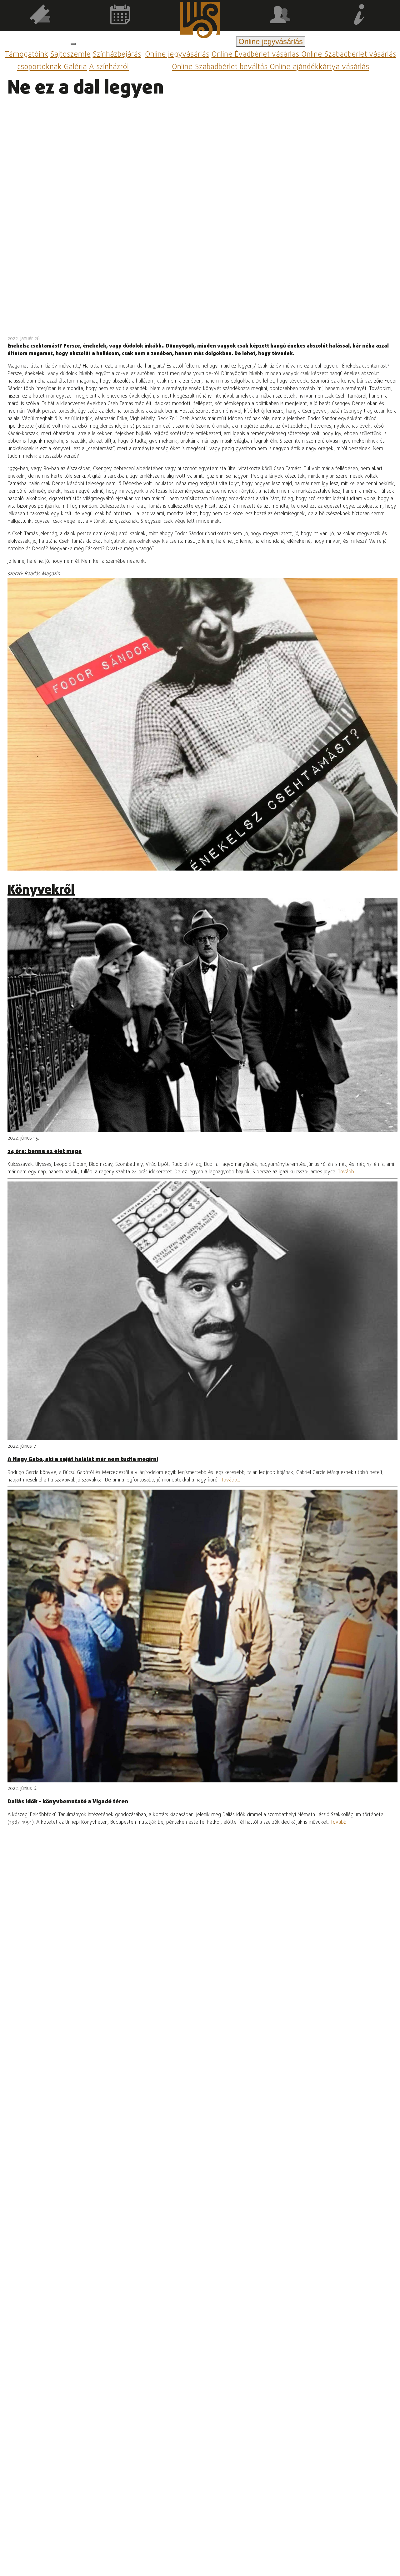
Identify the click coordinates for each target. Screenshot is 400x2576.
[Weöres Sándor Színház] (200, 21)
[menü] (73, 44)
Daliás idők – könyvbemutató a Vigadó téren (68, 1802)
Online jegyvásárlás (177, 55)
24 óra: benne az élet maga (45, 1151)
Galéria (75, 67)
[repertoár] (40, 16)
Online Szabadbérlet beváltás (221, 67)
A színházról (109, 67)
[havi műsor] (120, 16)
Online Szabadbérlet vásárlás (349, 55)
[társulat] (280, 16)
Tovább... (347, 1172)
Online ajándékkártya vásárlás (319, 67)
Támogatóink (27, 55)
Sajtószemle (70, 55)
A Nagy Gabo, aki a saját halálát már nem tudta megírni (83, 1460)
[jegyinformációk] (360, 16)
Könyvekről (41, 890)
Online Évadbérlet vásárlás (256, 55)
